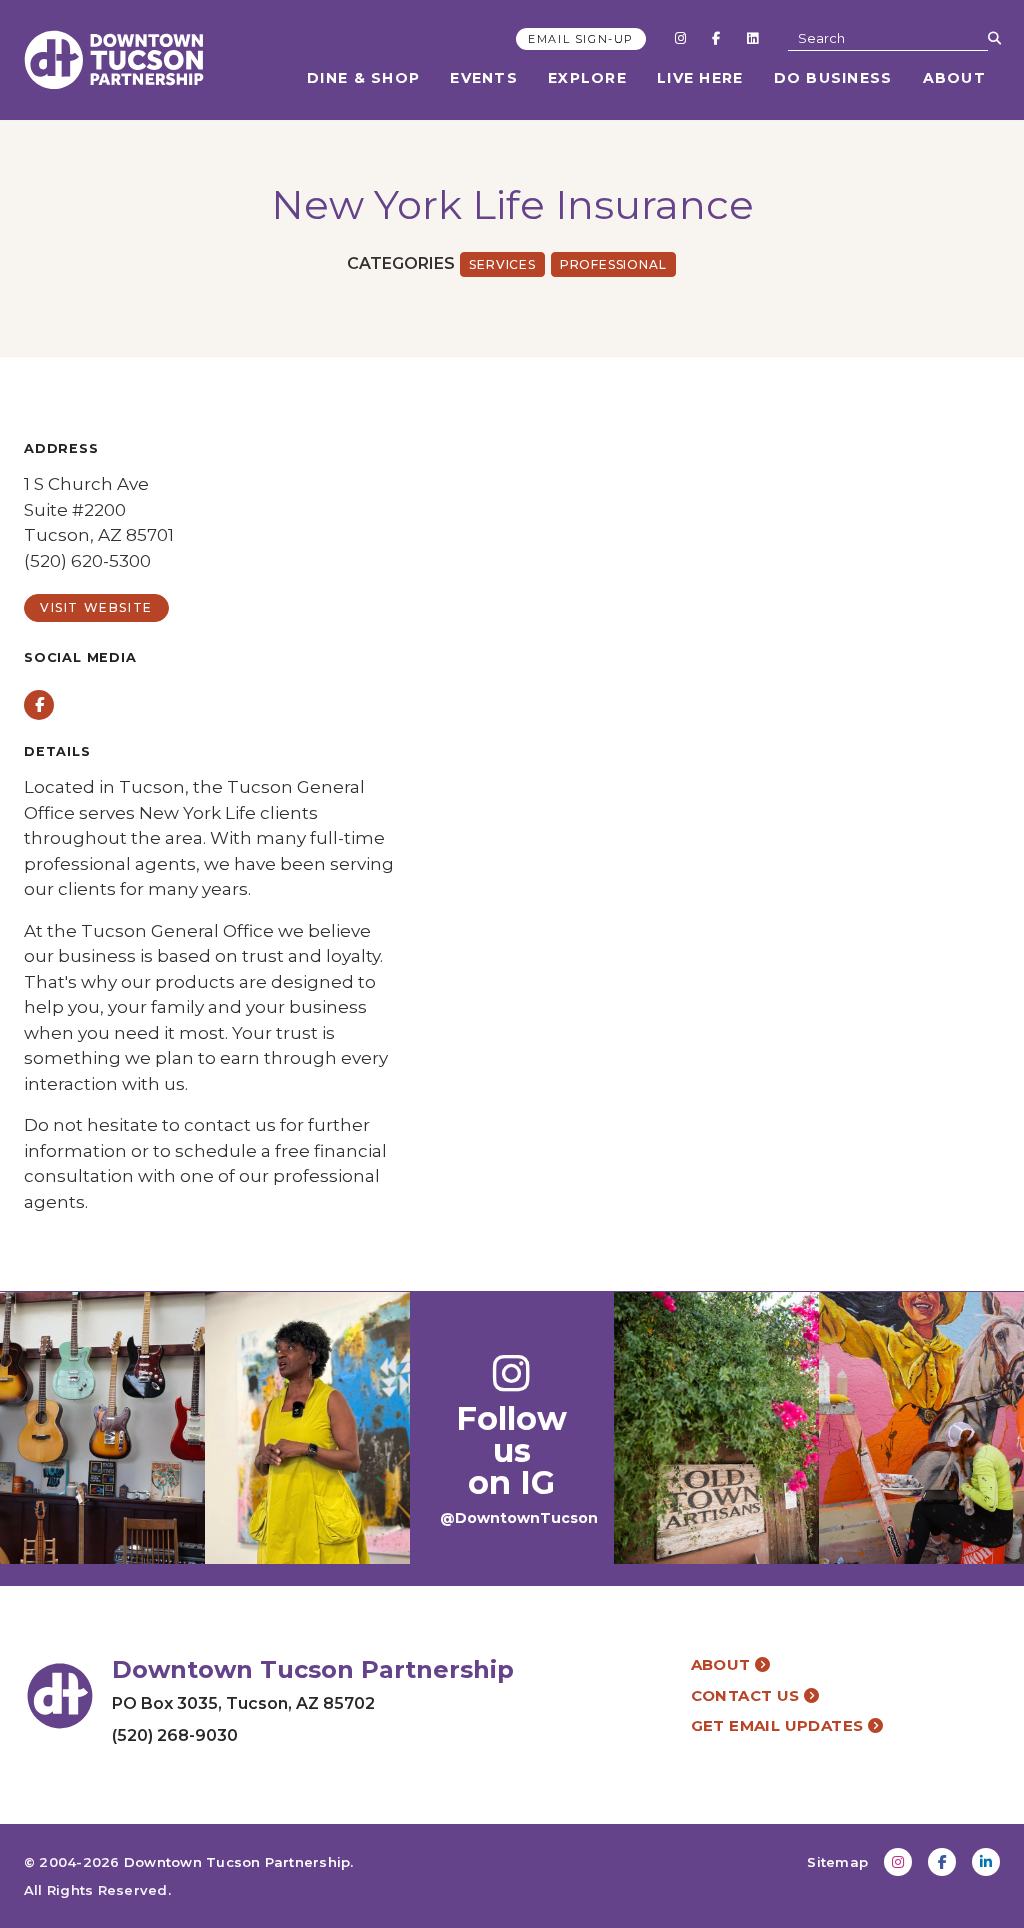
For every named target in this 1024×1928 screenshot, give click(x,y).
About (954, 78)
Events (484, 78)
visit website (96, 607)
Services (502, 264)
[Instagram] (680, 38)
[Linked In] (752, 38)
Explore (587, 78)
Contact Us (747, 1695)
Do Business (833, 78)
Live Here (700, 78)
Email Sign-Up (581, 39)
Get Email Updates (779, 1725)
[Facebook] (716, 38)
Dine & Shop (363, 78)
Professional (613, 264)
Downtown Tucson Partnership (237, 1862)
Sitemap (837, 1862)
